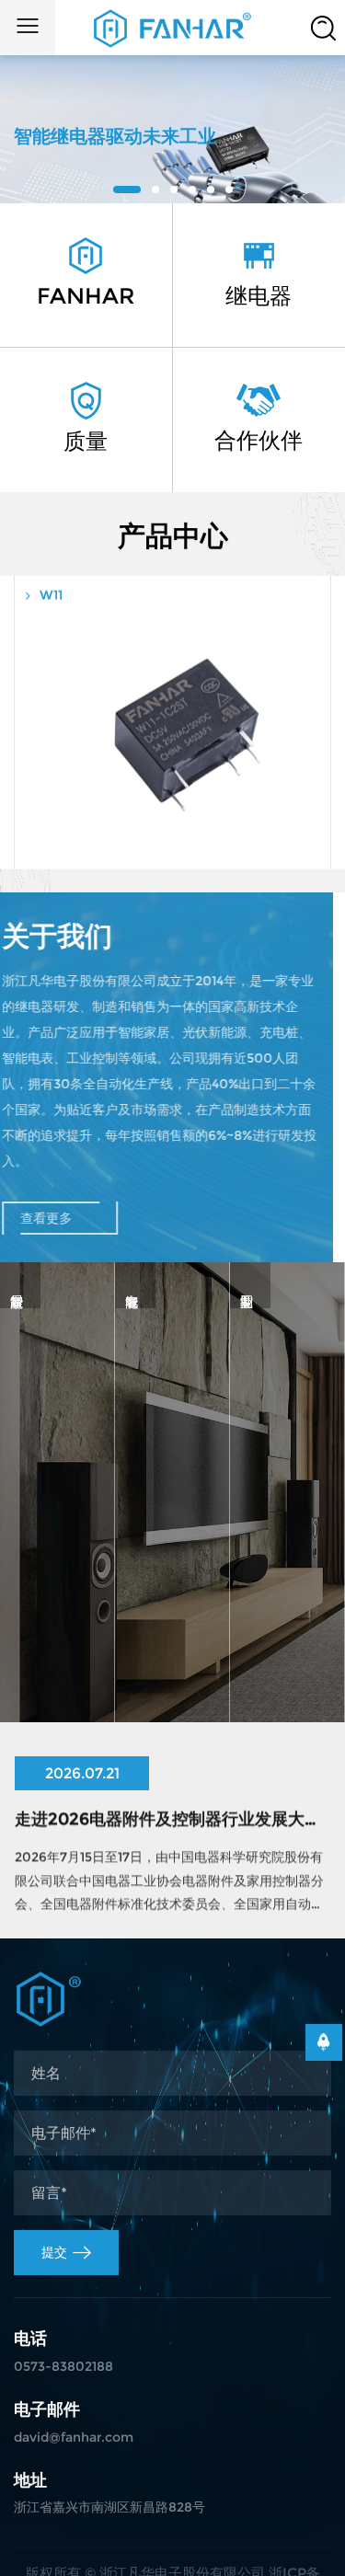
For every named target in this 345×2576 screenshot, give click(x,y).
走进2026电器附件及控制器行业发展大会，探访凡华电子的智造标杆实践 (172, 1813)
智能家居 (57, 1651)
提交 (54, 2252)
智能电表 (172, 1651)
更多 (57, 1706)
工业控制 (287, 1651)
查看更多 (58, 1218)
